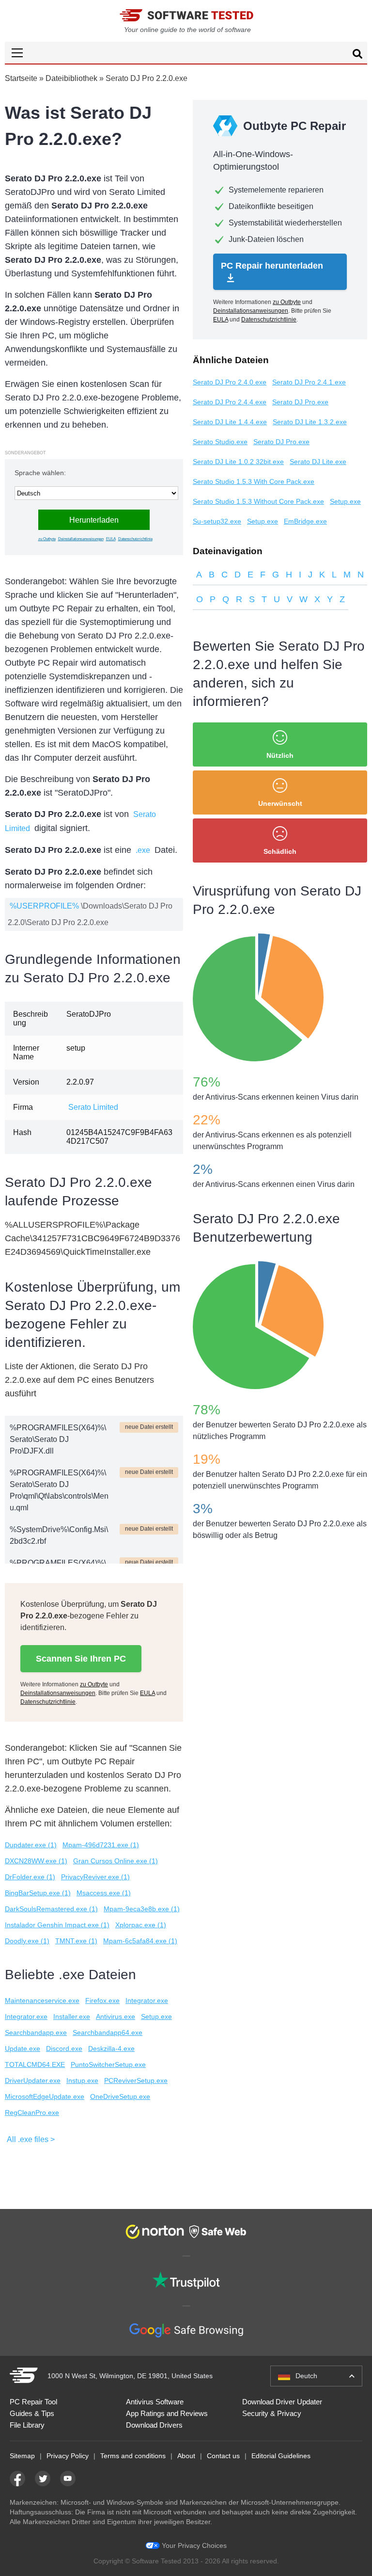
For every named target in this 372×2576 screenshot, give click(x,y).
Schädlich (280, 851)
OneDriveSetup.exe (120, 2096)
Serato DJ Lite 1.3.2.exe (310, 422)
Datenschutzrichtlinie (135, 539)
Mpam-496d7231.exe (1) (101, 1845)
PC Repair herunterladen (272, 266)
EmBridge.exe (305, 521)
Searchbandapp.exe (36, 2032)
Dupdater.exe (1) (31, 1845)
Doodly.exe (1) (27, 1941)
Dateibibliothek (71, 78)
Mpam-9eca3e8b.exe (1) (142, 1909)
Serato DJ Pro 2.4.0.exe (230, 382)
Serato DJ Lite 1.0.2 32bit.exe (238, 462)
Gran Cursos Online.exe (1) (116, 1861)
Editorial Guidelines (281, 2456)
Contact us (223, 2456)
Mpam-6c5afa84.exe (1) (140, 1941)
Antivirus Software (155, 2402)
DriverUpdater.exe (33, 2080)
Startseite (21, 78)
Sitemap (22, 2456)
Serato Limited (93, 1107)
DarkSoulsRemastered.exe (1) (51, 1909)
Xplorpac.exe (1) (141, 1925)
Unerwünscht (280, 803)
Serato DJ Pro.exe (300, 402)
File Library (27, 2425)
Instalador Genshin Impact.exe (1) (57, 1925)
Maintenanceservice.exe (42, 2000)
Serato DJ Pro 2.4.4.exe (230, 402)
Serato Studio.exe (220, 442)
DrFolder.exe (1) (30, 1877)
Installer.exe (72, 2016)
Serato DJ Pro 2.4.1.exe (309, 382)
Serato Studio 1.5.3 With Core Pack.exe (254, 481)
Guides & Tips (32, 2413)
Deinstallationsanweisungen (81, 539)
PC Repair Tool (33, 2402)
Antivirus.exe (116, 2016)
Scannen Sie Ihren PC (81, 1659)
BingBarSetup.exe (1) (38, 1893)
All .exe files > (31, 2139)
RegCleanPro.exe (32, 2112)
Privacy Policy (68, 2456)
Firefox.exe (102, 2000)
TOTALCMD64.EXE (35, 2064)
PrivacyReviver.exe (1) (95, 1877)
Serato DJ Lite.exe (318, 462)
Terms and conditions (133, 2456)
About (186, 2456)
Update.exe (23, 2048)
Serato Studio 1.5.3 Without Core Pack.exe (258, 501)
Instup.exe (82, 2080)
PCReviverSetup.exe (136, 2080)
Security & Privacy (272, 2413)
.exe (143, 850)
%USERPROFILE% (44, 906)
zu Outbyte (47, 539)
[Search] (357, 55)
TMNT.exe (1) (76, 1941)
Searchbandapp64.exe (108, 2032)
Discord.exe (64, 2048)
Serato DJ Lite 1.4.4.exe (230, 422)
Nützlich (280, 755)
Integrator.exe (147, 2000)
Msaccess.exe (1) (104, 1893)
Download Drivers (154, 2425)
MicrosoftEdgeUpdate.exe (45, 2096)
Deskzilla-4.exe (111, 2048)
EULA (111, 539)
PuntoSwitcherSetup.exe (108, 2064)
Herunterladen (94, 520)
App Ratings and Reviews (167, 2413)
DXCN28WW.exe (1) (36, 1861)
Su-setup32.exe (217, 521)
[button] (186, 53)
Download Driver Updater (282, 2402)
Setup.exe (156, 2016)
